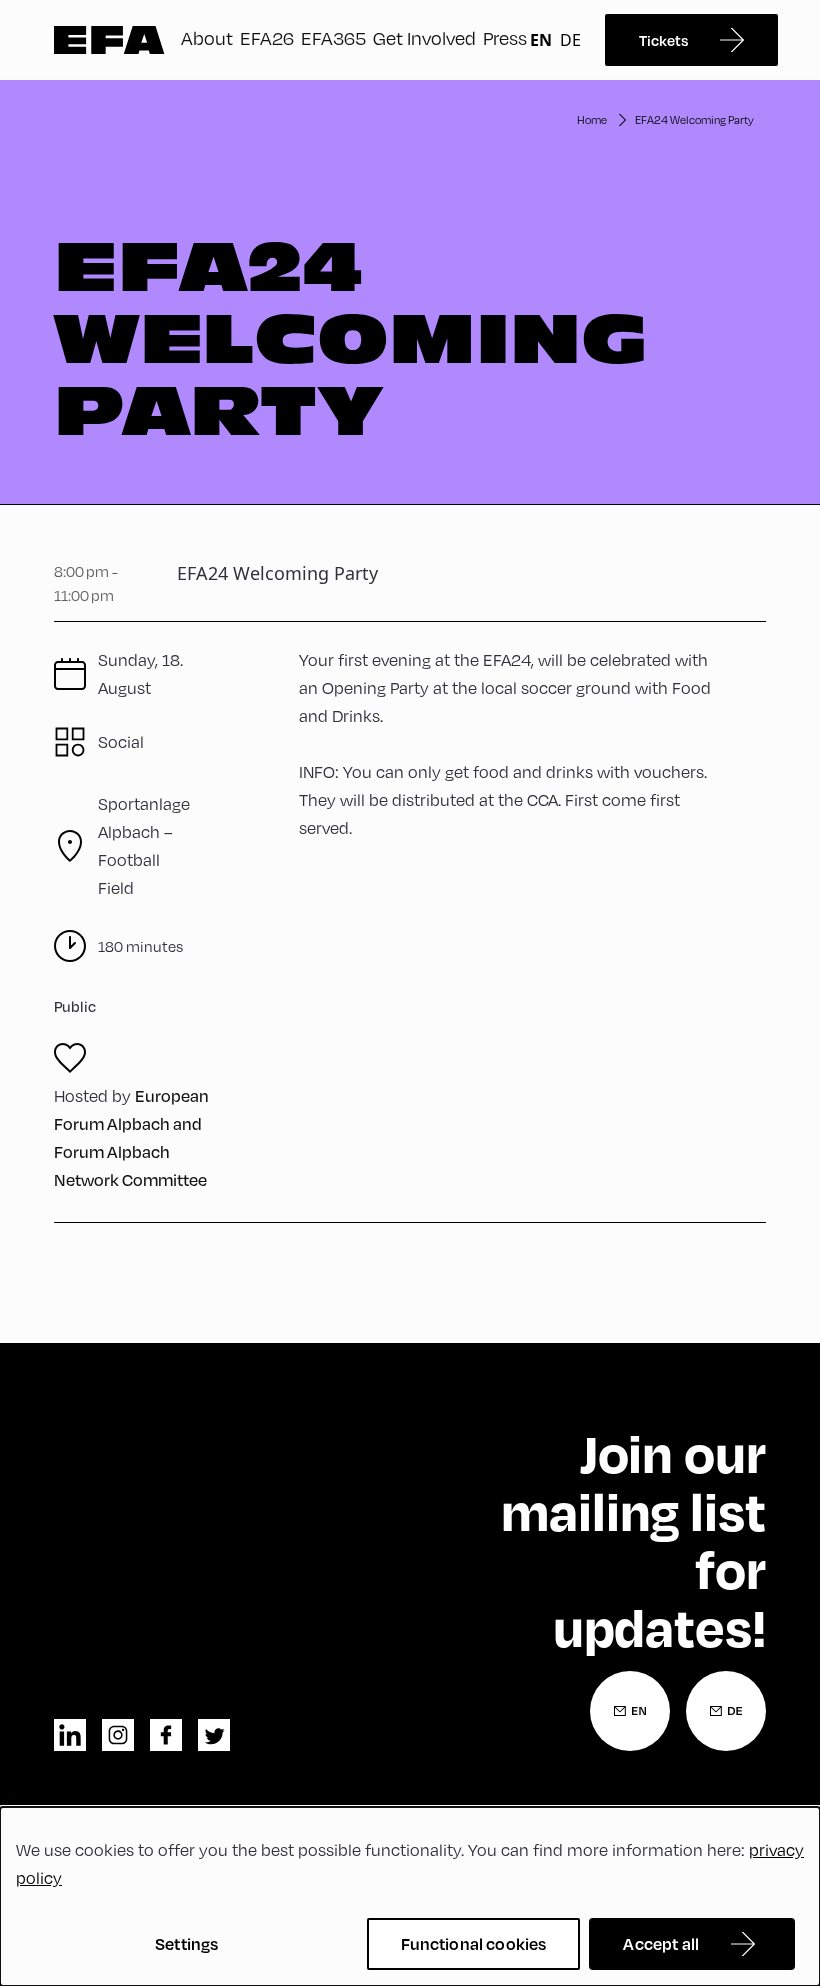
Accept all (661, 1943)
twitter (214, 1735)
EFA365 (333, 37)
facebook (166, 1735)
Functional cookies (474, 1943)
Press (505, 37)
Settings (186, 1943)
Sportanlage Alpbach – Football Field (144, 845)
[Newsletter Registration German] (726, 1711)
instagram (118, 1735)
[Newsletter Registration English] (630, 1711)
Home (592, 119)
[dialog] (410, 1896)
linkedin (70, 1735)
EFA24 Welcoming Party (694, 119)
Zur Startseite (109, 40)
